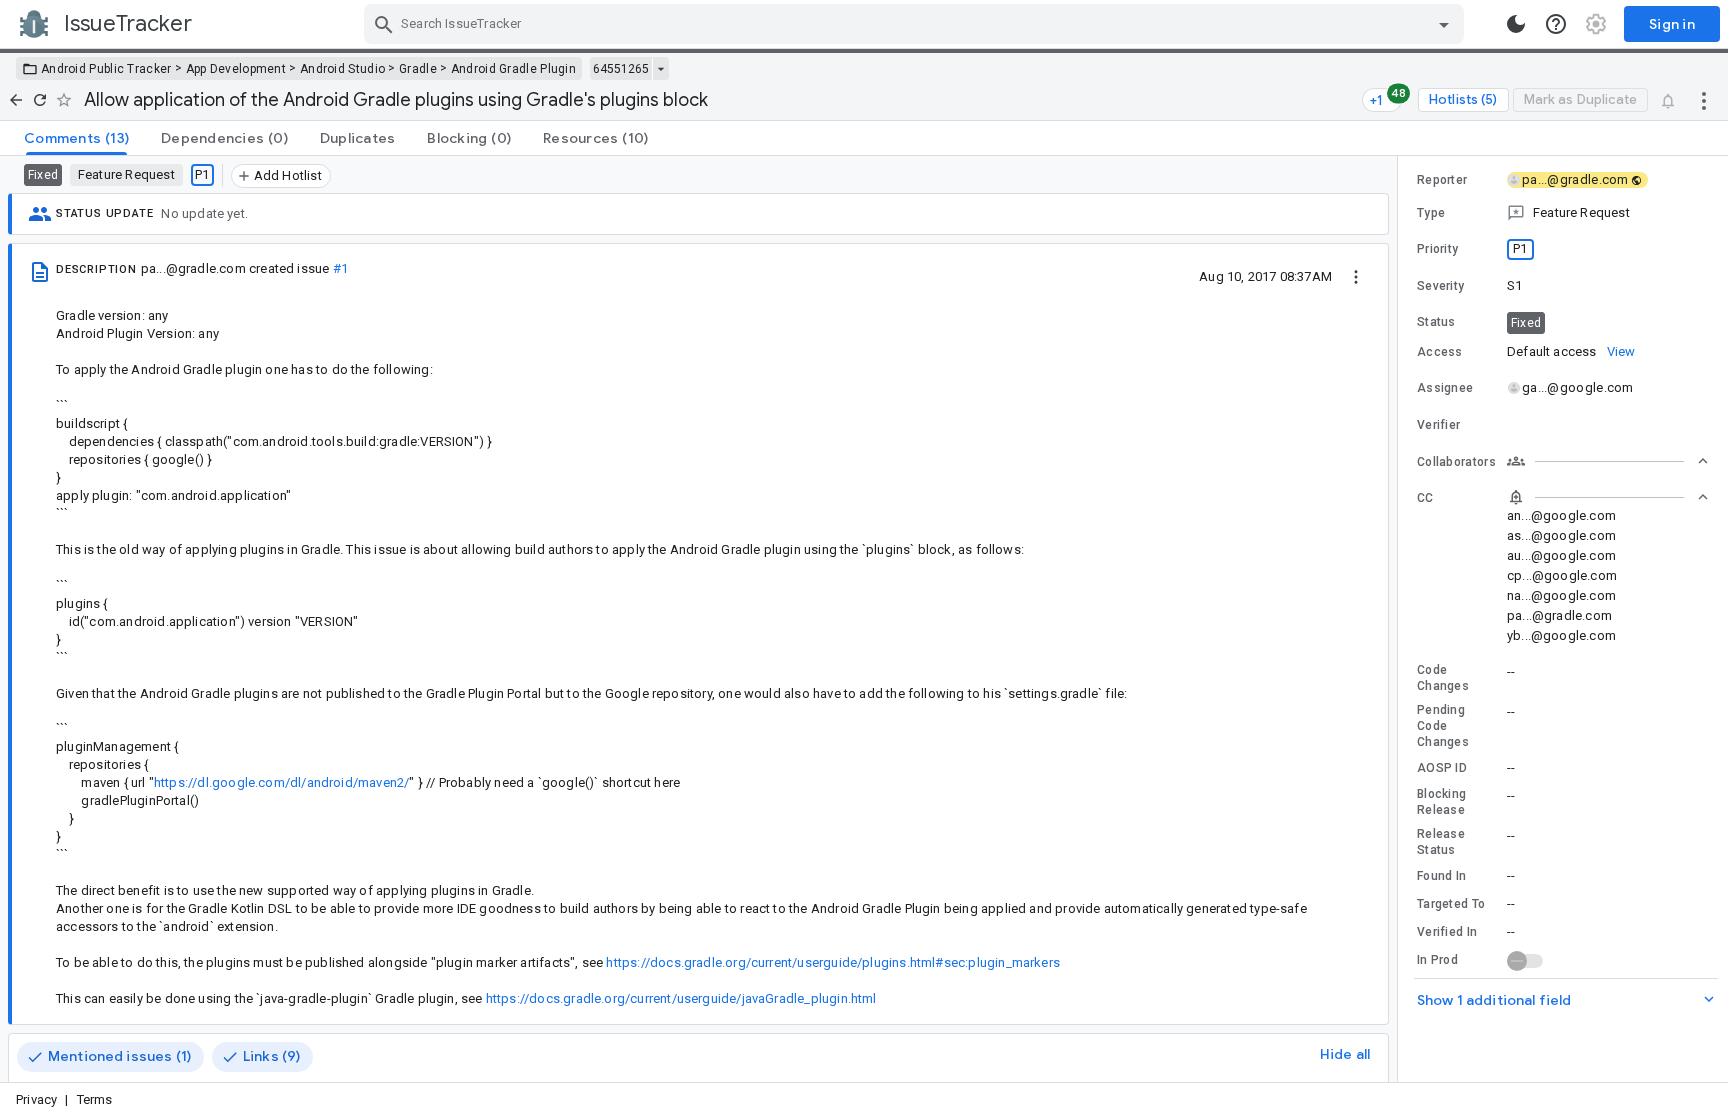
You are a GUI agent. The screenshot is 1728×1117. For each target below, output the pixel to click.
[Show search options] (1444, 24)
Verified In (1447, 932)
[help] (1556, 24)
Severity (1440, 286)
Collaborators (1456, 462)
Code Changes (1443, 678)
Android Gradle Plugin (513, 69)
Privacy (36, 1099)
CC (1425, 498)
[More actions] (1704, 100)
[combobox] (916, 24)
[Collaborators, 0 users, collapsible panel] (1608, 461)
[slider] (1401, 619)
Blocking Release (1441, 802)
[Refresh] (40, 100)
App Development (236, 69)
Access (1440, 352)
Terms (95, 1099)
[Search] (384, 24)
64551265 (621, 69)
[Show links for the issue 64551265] (660, 69)
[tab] (76, 138)
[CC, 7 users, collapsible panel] (1608, 497)
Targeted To (1451, 904)
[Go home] (16, 100)
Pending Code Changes (1443, 726)
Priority (1437, 249)
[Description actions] (1356, 276)
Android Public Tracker (106, 69)
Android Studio (342, 69)
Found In (1441, 876)
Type (1431, 213)
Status (1436, 322)
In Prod (1437, 960)
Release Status (1441, 842)
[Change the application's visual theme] (1516, 24)
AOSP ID (1442, 768)
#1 (340, 268)
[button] (1563, 213)
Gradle (418, 69)
